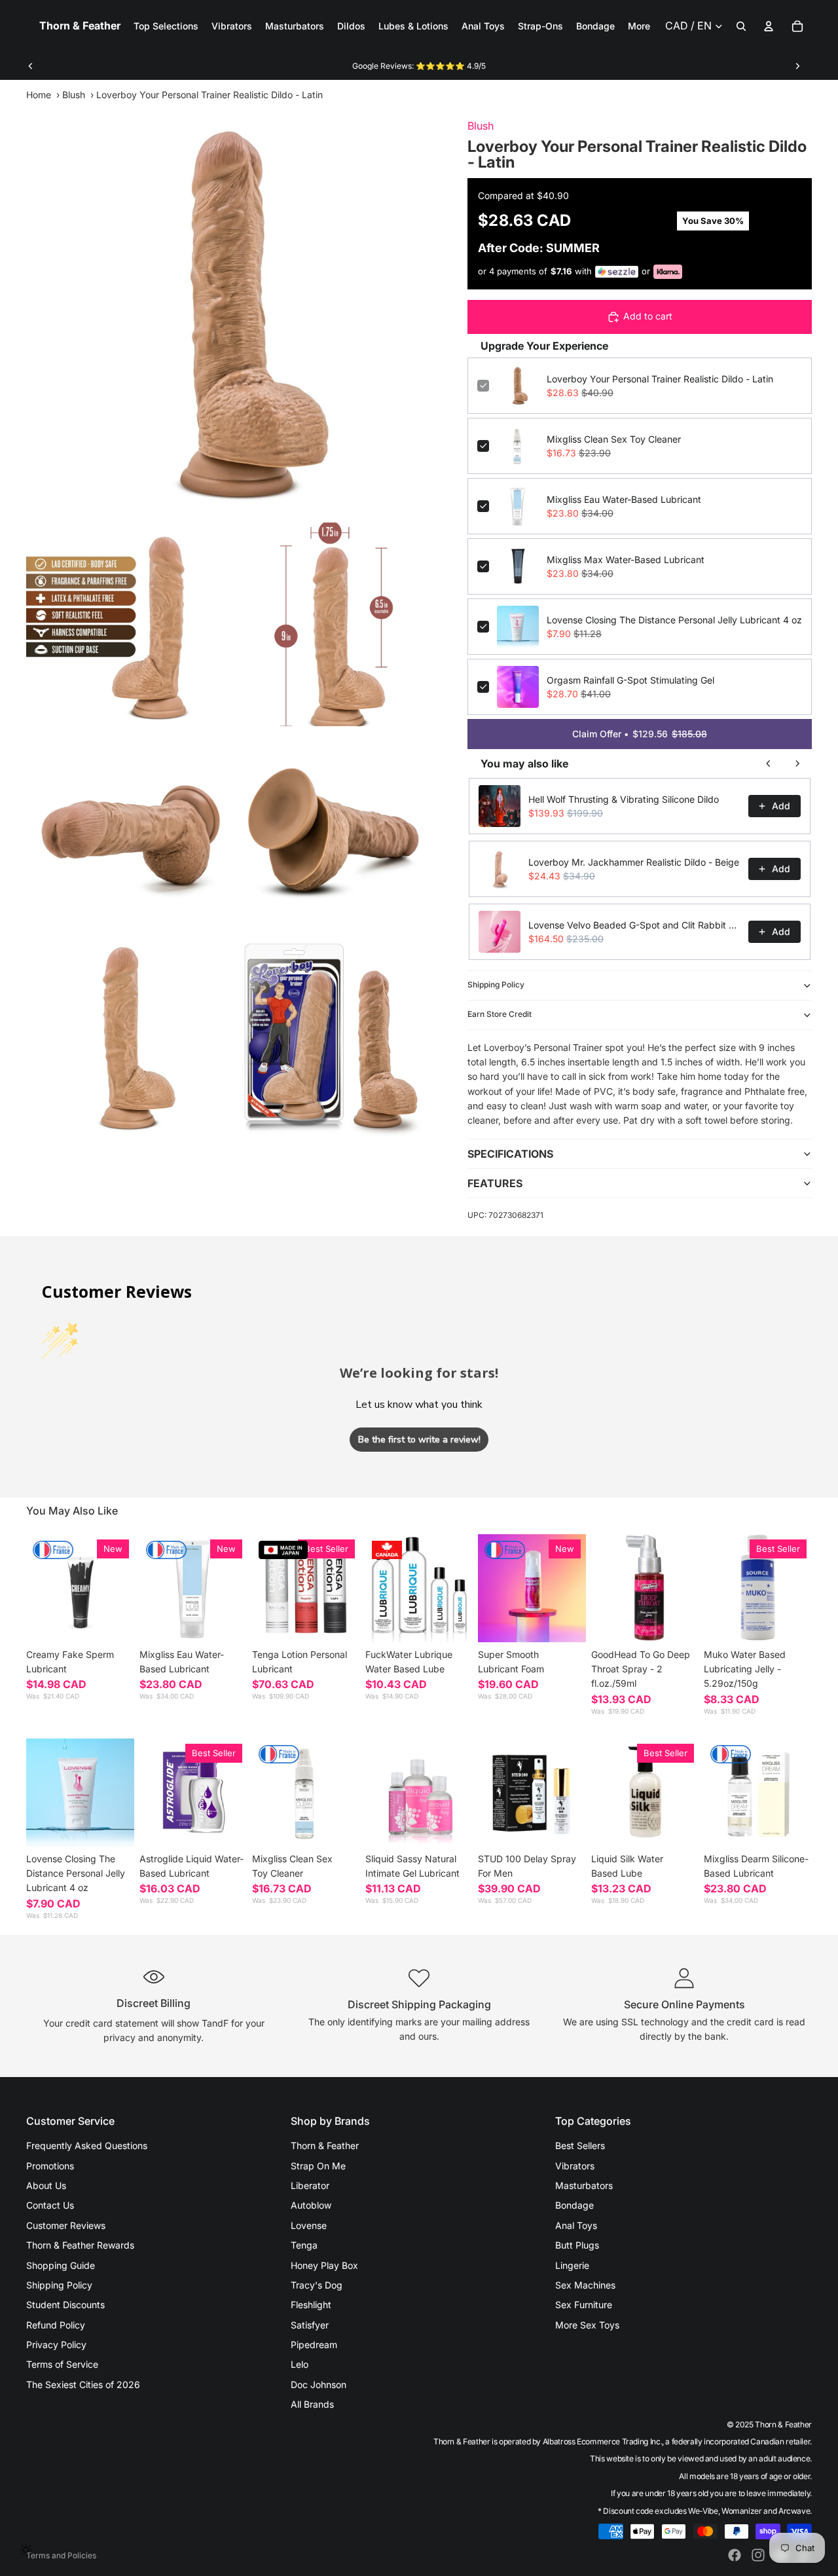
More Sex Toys (587, 2325)
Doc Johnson (319, 2384)
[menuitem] (639, 26)
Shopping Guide (61, 2265)
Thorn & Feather (325, 2145)
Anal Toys (576, 2225)
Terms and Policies (61, 2555)
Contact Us (50, 2205)
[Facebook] (735, 2555)
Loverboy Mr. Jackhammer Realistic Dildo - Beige (634, 862)
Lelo (300, 2364)
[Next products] (797, 764)
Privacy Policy (56, 2345)
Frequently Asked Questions (87, 2145)
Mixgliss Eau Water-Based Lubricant (624, 499)
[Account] (769, 26)
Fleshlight (311, 2305)
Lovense (309, 2225)
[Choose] (114, 1622)
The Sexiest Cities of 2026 (83, 2384)
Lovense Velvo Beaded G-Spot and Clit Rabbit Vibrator (634, 925)
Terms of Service (62, 2364)
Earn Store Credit (500, 1014)
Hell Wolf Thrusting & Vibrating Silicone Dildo (624, 799)
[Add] (227, 1622)
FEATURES (495, 1183)
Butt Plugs (577, 2245)
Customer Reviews (66, 2225)
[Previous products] (769, 764)
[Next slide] (797, 66)
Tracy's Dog (317, 2285)
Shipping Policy (496, 984)
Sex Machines (585, 2285)
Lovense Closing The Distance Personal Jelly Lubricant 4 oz (674, 620)
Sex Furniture (584, 2305)
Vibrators (575, 2166)
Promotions (50, 2166)
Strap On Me (318, 2166)
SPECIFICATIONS (510, 1154)
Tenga (304, 2245)
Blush (74, 95)
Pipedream (314, 2345)
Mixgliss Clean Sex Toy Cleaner (614, 439)
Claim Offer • (640, 734)
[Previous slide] (31, 66)
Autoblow (311, 2205)
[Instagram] (758, 2555)
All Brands (312, 2404)
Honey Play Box (324, 2265)
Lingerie (572, 2265)
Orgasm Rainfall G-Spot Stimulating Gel (630, 680)
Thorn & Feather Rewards (80, 2245)
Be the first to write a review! (419, 1440)
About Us (46, 2185)
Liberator (310, 2185)
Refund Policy (56, 2325)
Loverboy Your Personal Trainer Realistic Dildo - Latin (660, 379)
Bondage (574, 2205)
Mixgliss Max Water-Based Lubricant (626, 560)
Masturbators (584, 2185)
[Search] (741, 26)
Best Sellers (580, 2145)
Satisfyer (310, 2325)
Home (39, 95)
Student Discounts (65, 2305)
